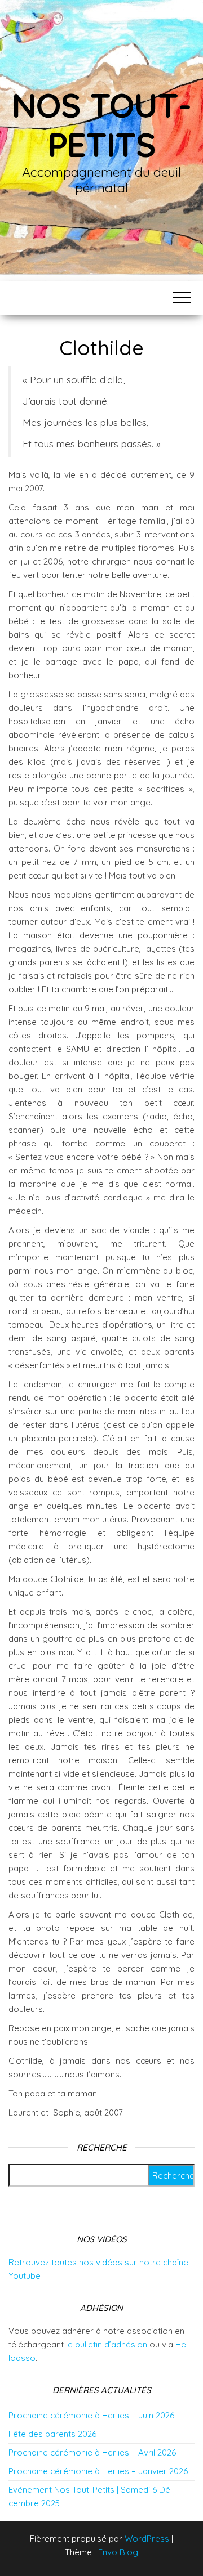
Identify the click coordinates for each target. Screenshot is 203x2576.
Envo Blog (118, 2552)
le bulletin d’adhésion (107, 2344)
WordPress (147, 2539)
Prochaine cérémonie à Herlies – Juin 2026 (91, 2415)
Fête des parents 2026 (52, 2434)
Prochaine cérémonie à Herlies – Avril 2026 (92, 2452)
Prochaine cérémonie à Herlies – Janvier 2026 (98, 2471)
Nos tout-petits (101, 125)
